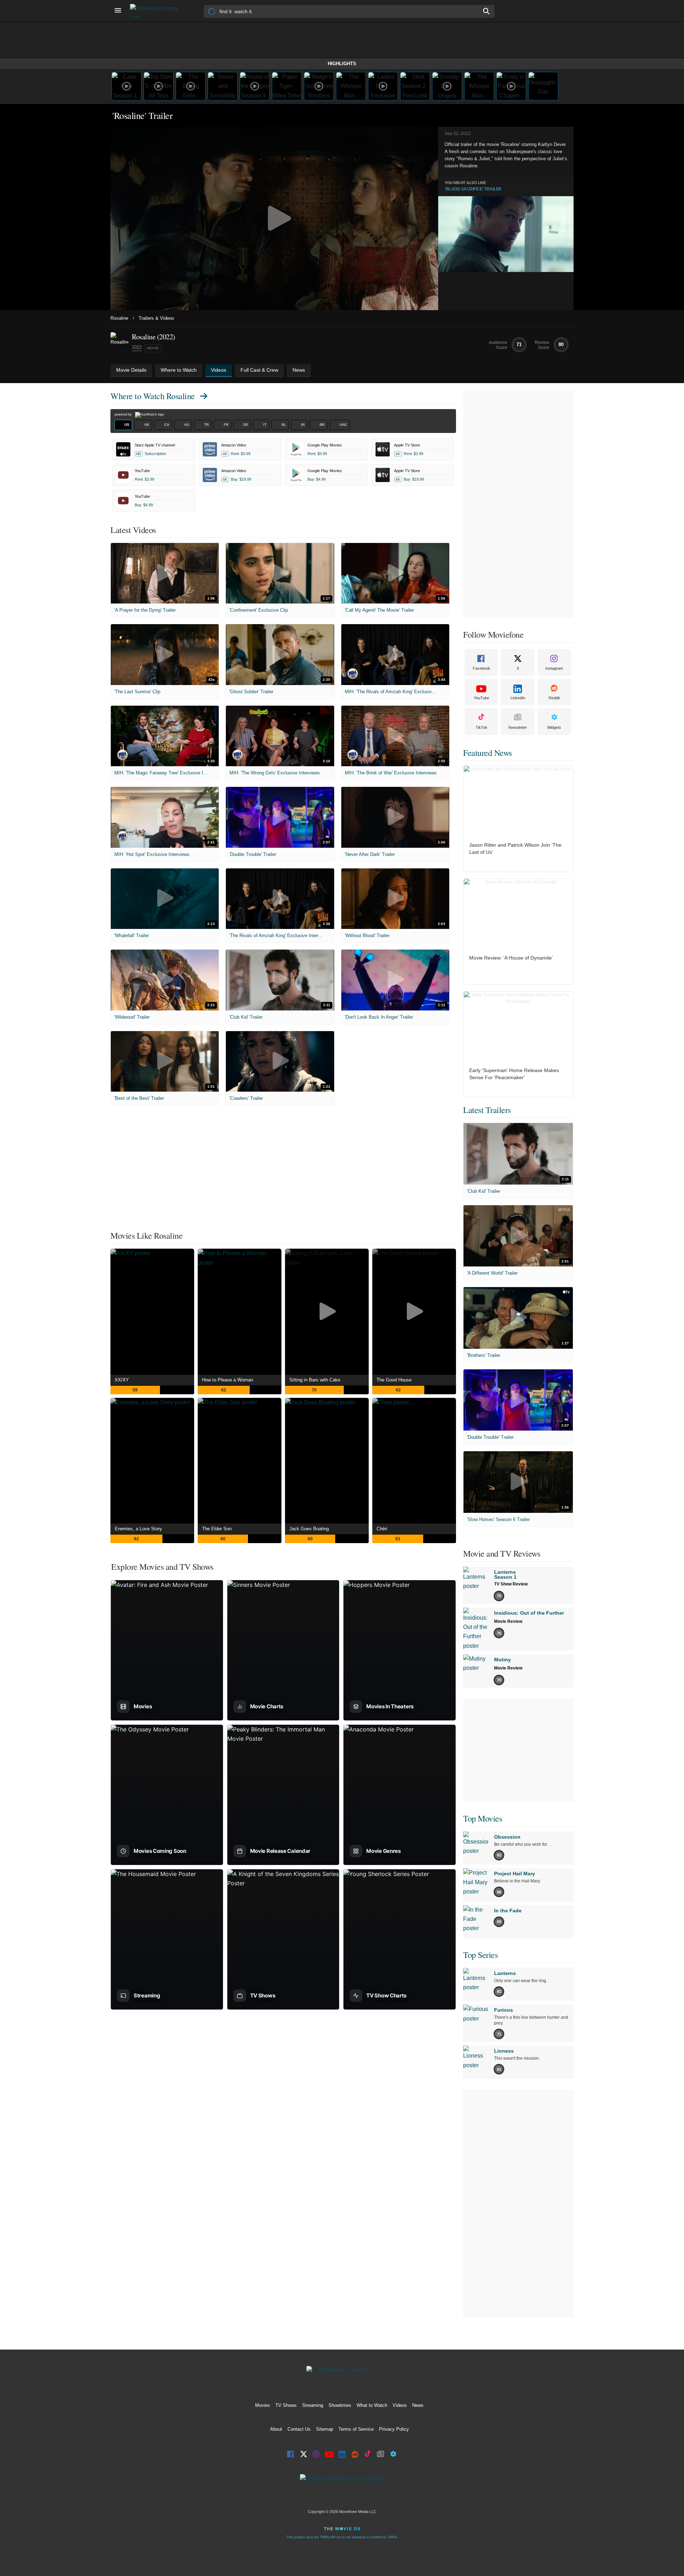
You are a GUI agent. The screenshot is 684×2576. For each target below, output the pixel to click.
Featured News (488, 753)
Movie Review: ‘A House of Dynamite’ (511, 958)
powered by (124, 414)
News (418, 2405)
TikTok (481, 727)
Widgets (554, 727)
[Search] (487, 11)
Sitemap (325, 2429)
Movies (263, 2405)
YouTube (481, 698)
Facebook (481, 668)
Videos (400, 2405)
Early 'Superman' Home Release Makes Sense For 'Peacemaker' (514, 1074)
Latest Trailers (487, 1110)
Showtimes (340, 2405)
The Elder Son (217, 1529)
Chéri (382, 1529)
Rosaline (119, 318)
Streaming (313, 2405)
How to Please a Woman (227, 1380)
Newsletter (518, 727)
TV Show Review (511, 1584)
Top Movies (483, 1818)
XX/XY (122, 1380)
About (276, 2429)
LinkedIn (518, 698)
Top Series (480, 1955)
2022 (137, 347)
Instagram (554, 668)
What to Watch (372, 2405)
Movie (153, 348)
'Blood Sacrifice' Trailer (473, 189)
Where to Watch (153, 396)
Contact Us (299, 2429)
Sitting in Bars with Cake (315, 1380)
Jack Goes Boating (309, 1529)
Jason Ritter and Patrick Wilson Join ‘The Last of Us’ (515, 848)
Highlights (342, 64)
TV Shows (286, 2405)
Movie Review (508, 1621)
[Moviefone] (157, 11)
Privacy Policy (394, 2429)
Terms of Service (356, 2429)
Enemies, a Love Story (138, 1529)
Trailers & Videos (156, 318)
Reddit (554, 698)
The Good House (394, 1380)
